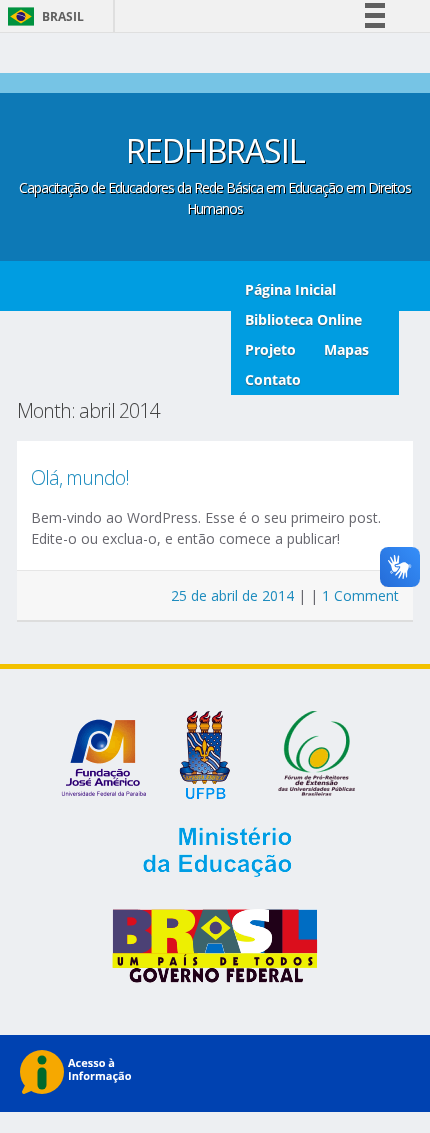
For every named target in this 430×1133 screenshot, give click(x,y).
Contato (273, 379)
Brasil (42, 16)
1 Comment (360, 595)
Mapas (346, 349)
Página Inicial (290, 289)
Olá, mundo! (80, 477)
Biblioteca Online (303, 319)
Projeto (270, 349)
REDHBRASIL (215, 150)
